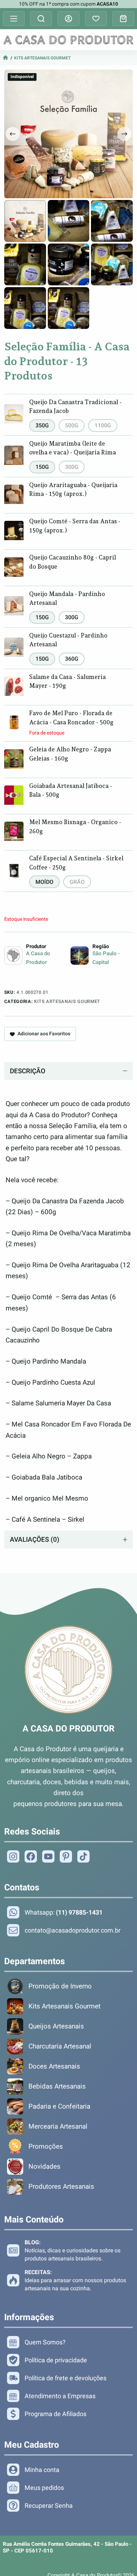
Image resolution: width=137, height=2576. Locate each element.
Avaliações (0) (35, 1539)
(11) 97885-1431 (79, 1912)
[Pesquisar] (41, 19)
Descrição (28, 1071)
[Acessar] (68, 19)
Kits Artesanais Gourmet (42, 58)
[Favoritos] (96, 19)
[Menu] (14, 19)
